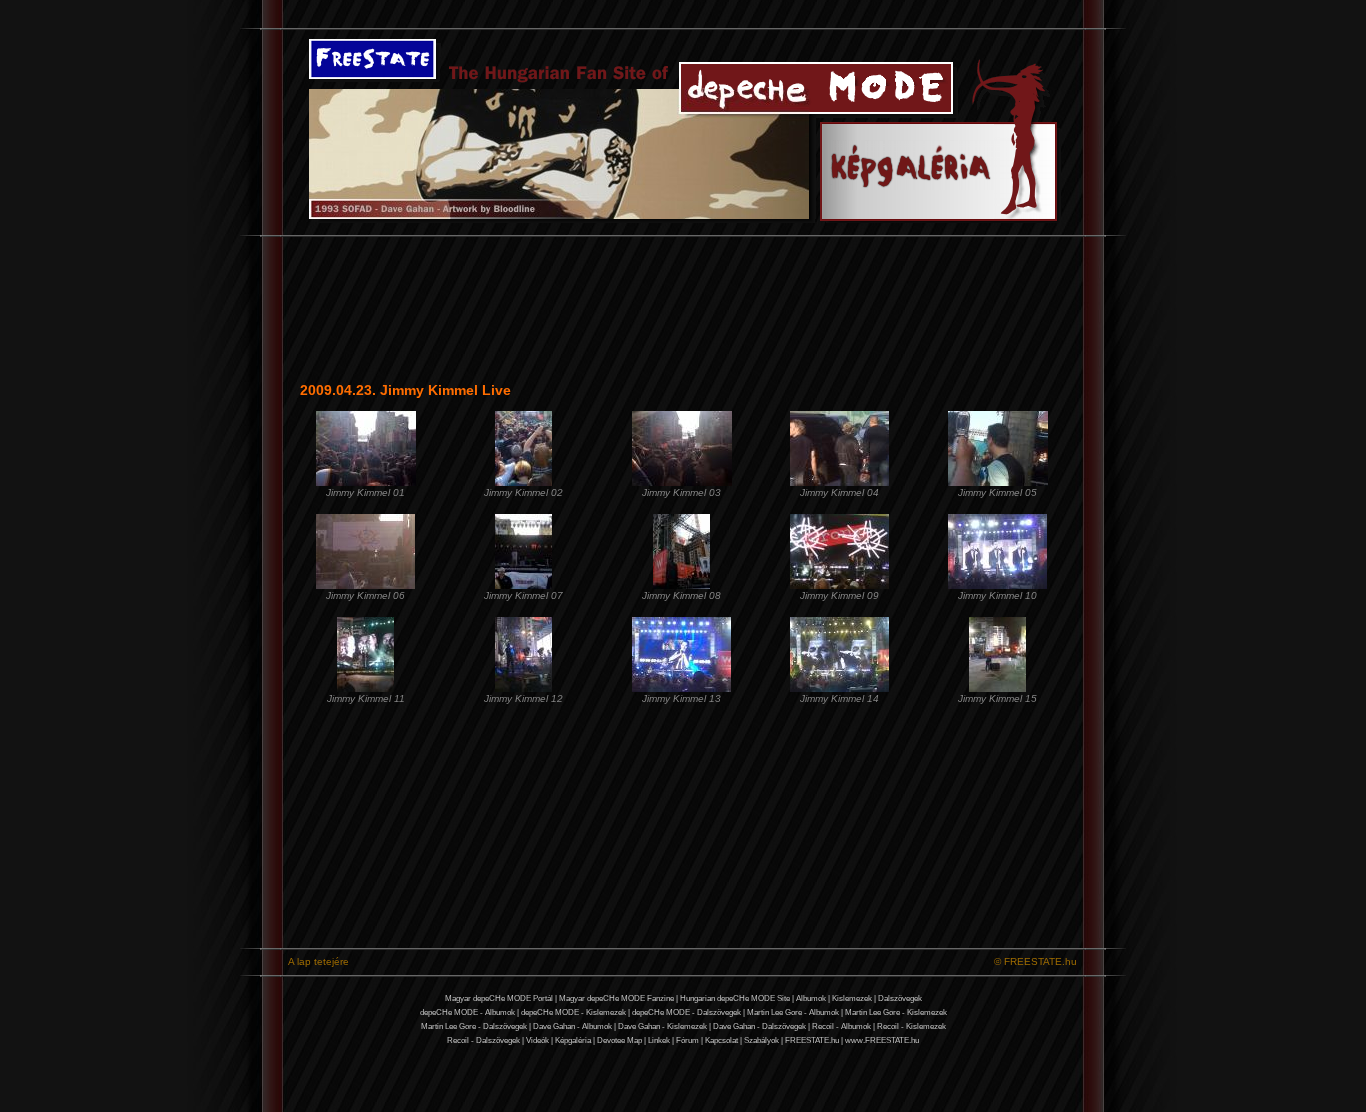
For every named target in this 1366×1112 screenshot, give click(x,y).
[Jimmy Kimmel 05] (998, 482)
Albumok (811, 998)
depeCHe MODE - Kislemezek (573, 1012)
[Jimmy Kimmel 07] (523, 585)
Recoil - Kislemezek (911, 1026)
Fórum (687, 1040)
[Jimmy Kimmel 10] (997, 585)
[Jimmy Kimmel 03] (682, 482)
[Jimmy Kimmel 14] (839, 688)
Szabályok (761, 1040)
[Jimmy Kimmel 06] (365, 585)
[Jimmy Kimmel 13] (681, 688)
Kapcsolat (721, 1040)
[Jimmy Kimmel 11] (365, 688)
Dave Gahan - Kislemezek (662, 1026)
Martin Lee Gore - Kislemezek (896, 1012)
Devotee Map (619, 1040)
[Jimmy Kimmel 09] (839, 585)
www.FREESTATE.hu (882, 1040)
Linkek (659, 1040)
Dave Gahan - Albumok (572, 1026)
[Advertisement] (68, 538)
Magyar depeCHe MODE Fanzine (616, 998)
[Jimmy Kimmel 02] (523, 482)
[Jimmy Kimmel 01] (366, 482)
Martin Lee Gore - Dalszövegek (474, 1026)
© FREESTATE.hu (1035, 961)
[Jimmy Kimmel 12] (523, 688)
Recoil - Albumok (841, 1026)
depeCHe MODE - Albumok (467, 1012)
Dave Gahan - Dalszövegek (759, 1026)
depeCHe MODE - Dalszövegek (686, 1012)
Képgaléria (573, 1040)
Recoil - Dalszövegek (483, 1040)
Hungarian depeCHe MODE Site (735, 998)
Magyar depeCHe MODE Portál (499, 998)
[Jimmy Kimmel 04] (839, 482)
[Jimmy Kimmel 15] (997, 688)
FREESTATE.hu (812, 1040)
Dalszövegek (900, 998)
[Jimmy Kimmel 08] (681, 585)
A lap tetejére (318, 961)
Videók (537, 1040)
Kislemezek (852, 998)
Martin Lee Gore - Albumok (793, 1012)
